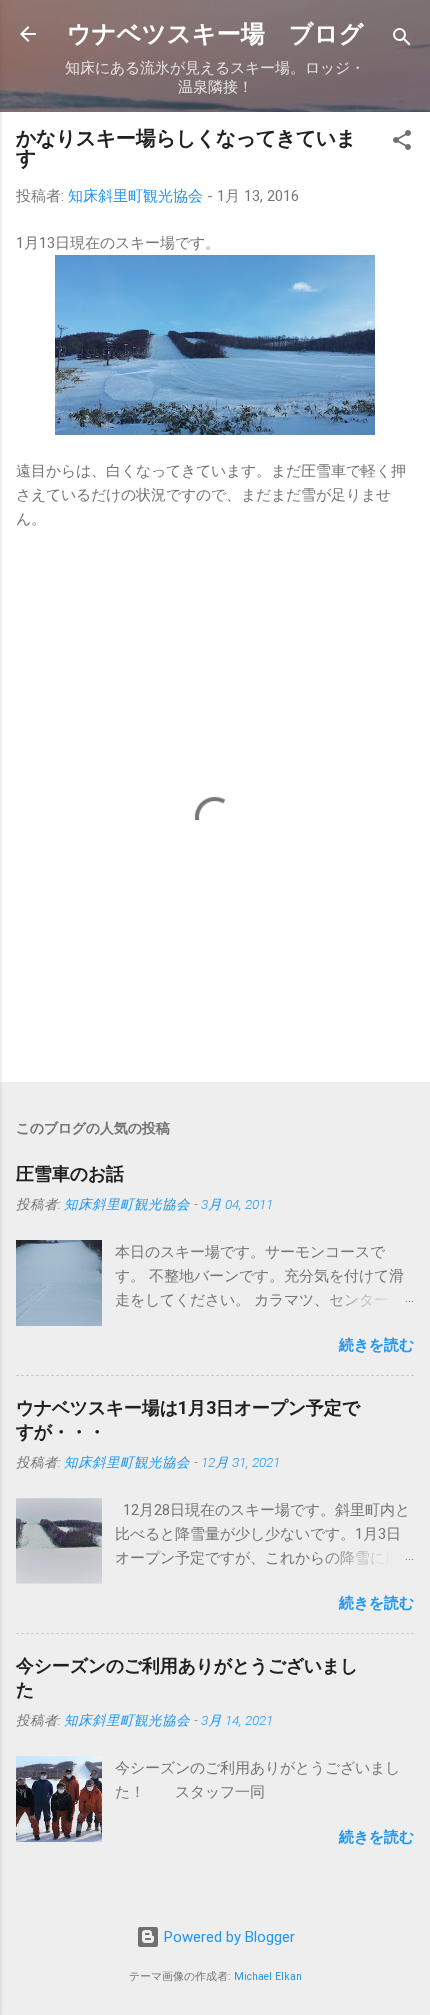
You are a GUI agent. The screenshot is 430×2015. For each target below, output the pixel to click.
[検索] (402, 40)
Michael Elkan (268, 1976)
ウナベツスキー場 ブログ (215, 34)
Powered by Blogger (227, 1937)
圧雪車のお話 (70, 1173)
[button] (402, 143)
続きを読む (376, 1345)
